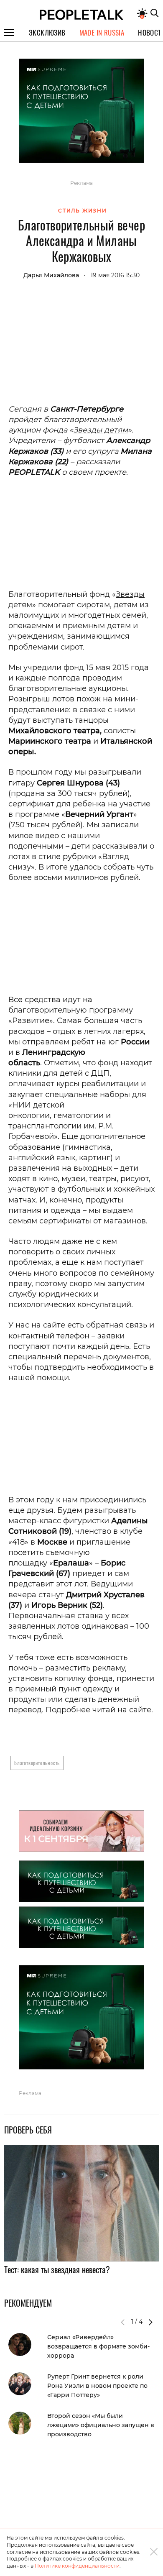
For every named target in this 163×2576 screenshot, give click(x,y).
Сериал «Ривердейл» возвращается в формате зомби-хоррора (98, 2346)
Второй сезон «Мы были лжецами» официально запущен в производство (101, 2425)
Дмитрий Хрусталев (105, 1595)
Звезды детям (101, 430)
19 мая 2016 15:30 (115, 275)
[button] (150, 2322)
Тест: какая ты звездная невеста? (57, 2269)
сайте (140, 1710)
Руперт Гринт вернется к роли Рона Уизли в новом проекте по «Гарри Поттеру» (97, 2386)
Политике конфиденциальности (77, 2566)
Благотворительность (37, 1763)
